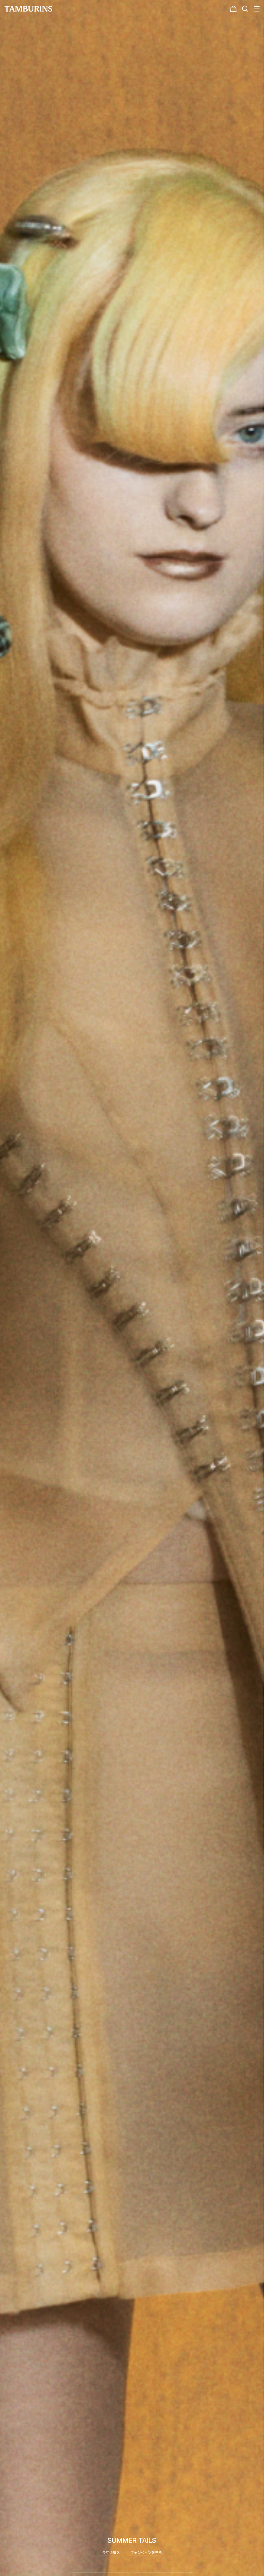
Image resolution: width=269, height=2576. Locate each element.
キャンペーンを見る (146, 2553)
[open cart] (234, 9)
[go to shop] (132, 1288)
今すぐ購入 (111, 2553)
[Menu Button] (256, 9)
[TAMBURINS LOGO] (28, 9)
